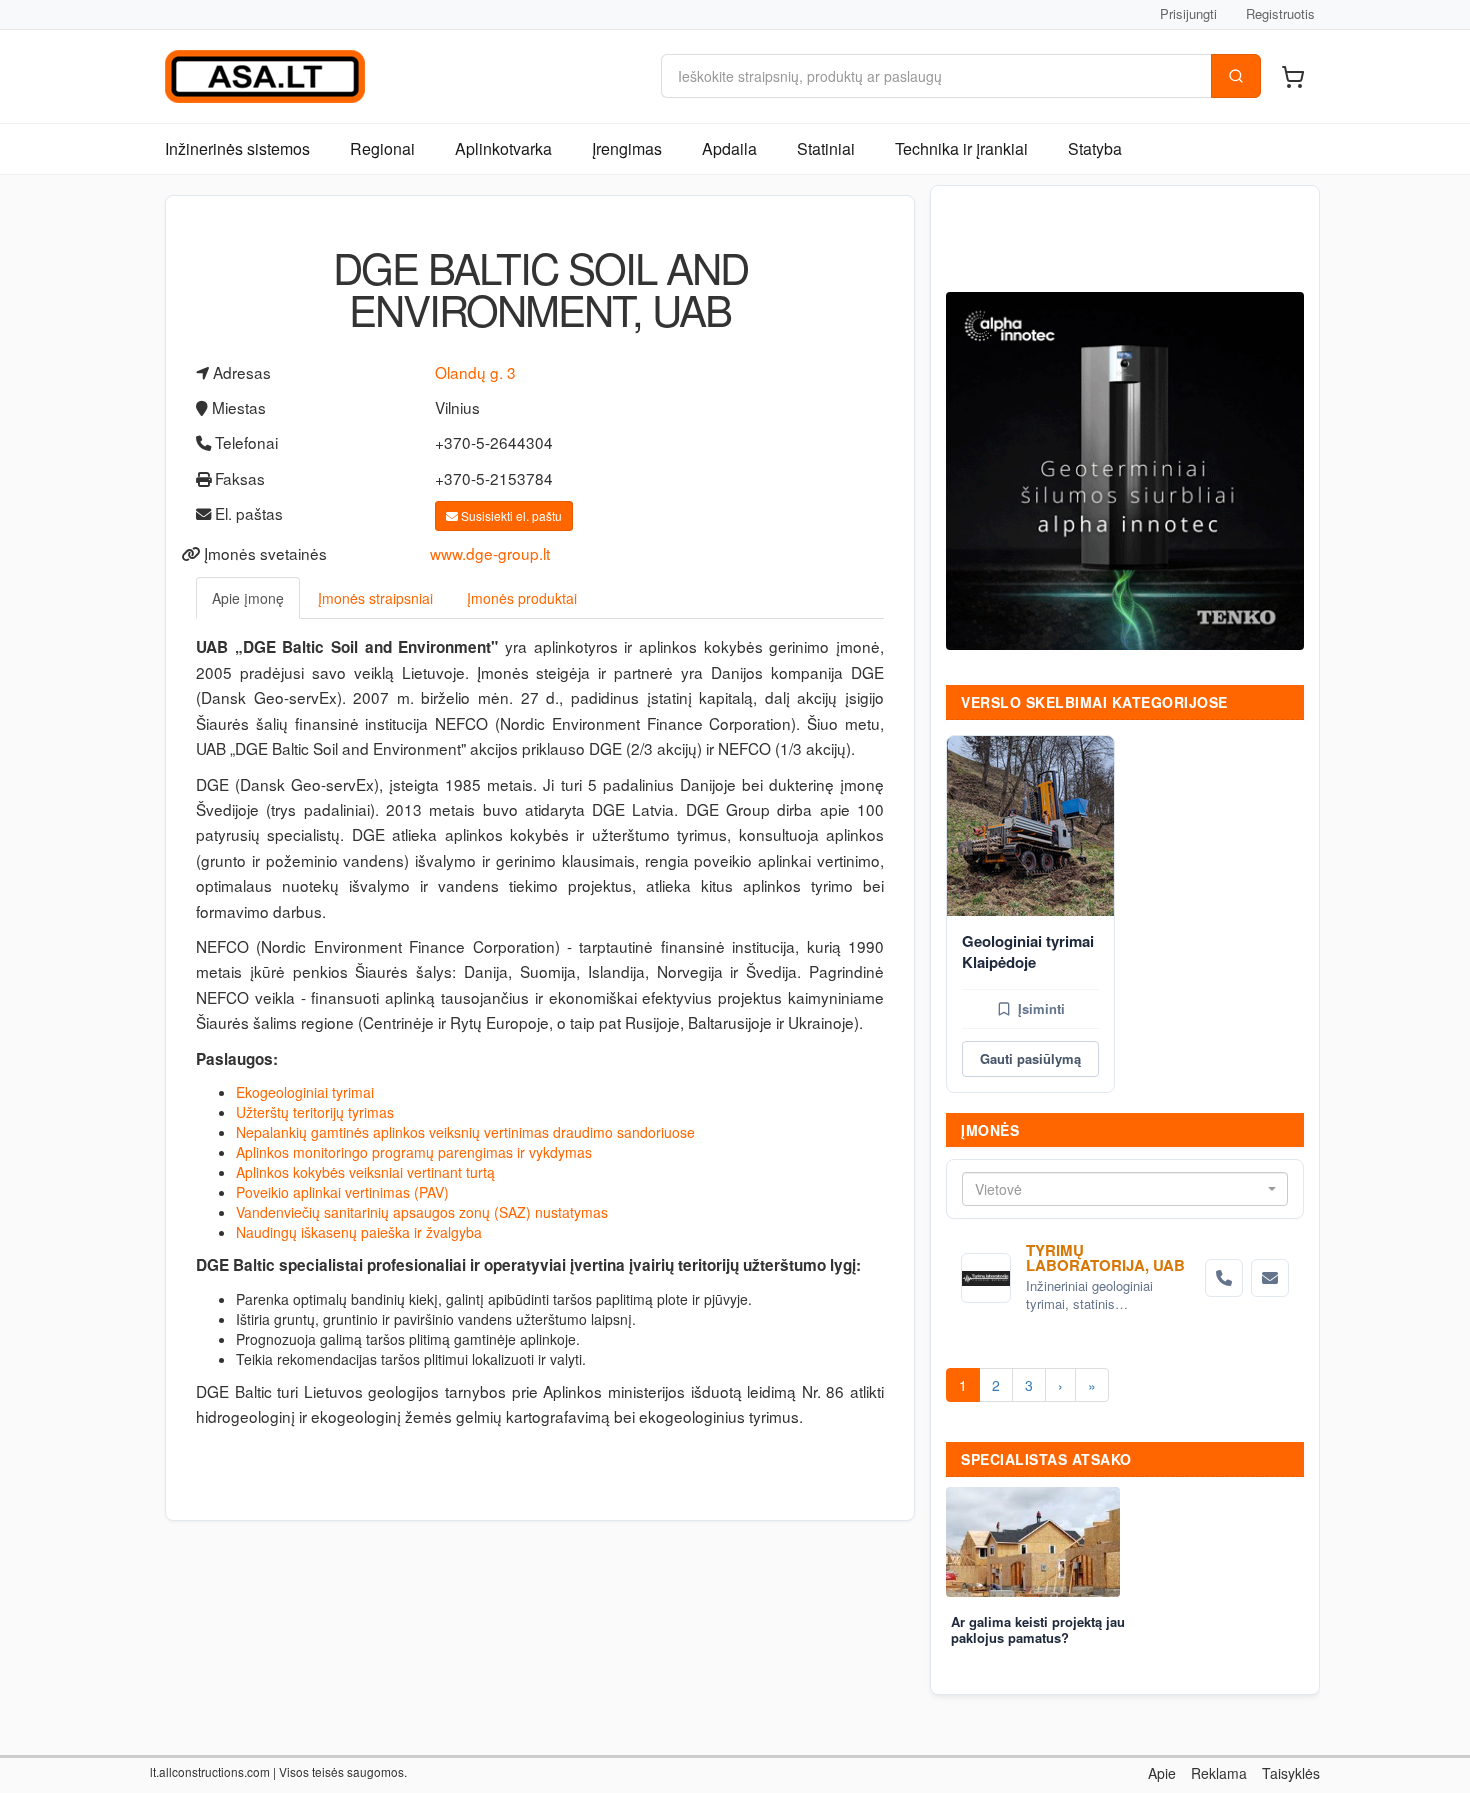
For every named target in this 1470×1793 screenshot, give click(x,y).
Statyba (1095, 148)
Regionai (382, 148)
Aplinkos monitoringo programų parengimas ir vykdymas (414, 1152)
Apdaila (729, 148)
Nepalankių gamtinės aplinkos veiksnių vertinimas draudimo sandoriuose (465, 1132)
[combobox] (1125, 1189)
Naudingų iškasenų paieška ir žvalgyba (359, 1232)
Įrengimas (627, 148)
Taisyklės (1291, 1773)
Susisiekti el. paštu (510, 515)
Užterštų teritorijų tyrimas (315, 1112)
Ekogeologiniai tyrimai (305, 1092)
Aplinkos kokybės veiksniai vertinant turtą (365, 1172)
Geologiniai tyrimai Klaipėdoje (1028, 951)
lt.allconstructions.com (210, 1771)
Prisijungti (1188, 13)
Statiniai (826, 148)
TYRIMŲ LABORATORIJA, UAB (1105, 1257)
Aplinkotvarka (503, 148)
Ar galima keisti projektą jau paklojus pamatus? (1038, 1630)
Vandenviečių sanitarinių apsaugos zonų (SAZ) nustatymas (422, 1212)
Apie (1162, 1773)
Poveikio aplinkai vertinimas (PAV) (342, 1192)
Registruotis (1280, 13)
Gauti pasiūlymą (1030, 1058)
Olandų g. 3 (475, 372)
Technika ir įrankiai (961, 148)
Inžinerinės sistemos (237, 148)
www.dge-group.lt (490, 553)
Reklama (1219, 1773)
